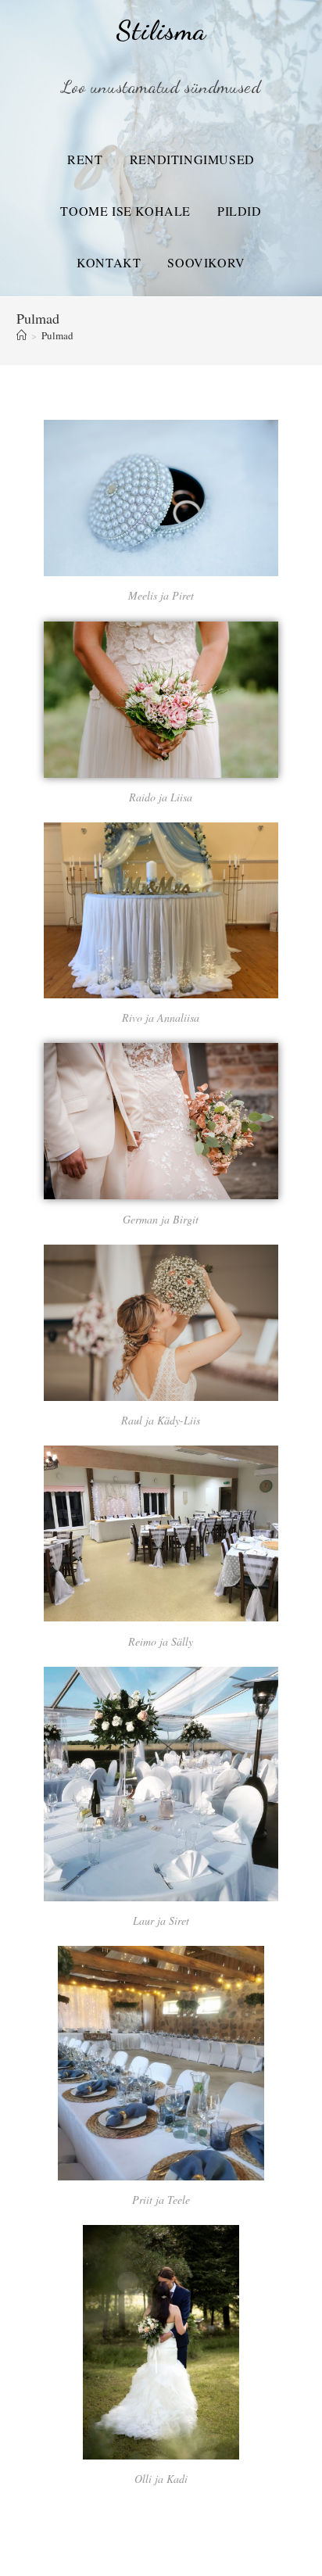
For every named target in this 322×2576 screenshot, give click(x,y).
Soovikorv (206, 262)
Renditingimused (192, 159)
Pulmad (57, 335)
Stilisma (161, 30)
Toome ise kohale (125, 211)
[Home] (21, 335)
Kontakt (109, 262)
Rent (85, 159)
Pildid (240, 211)
